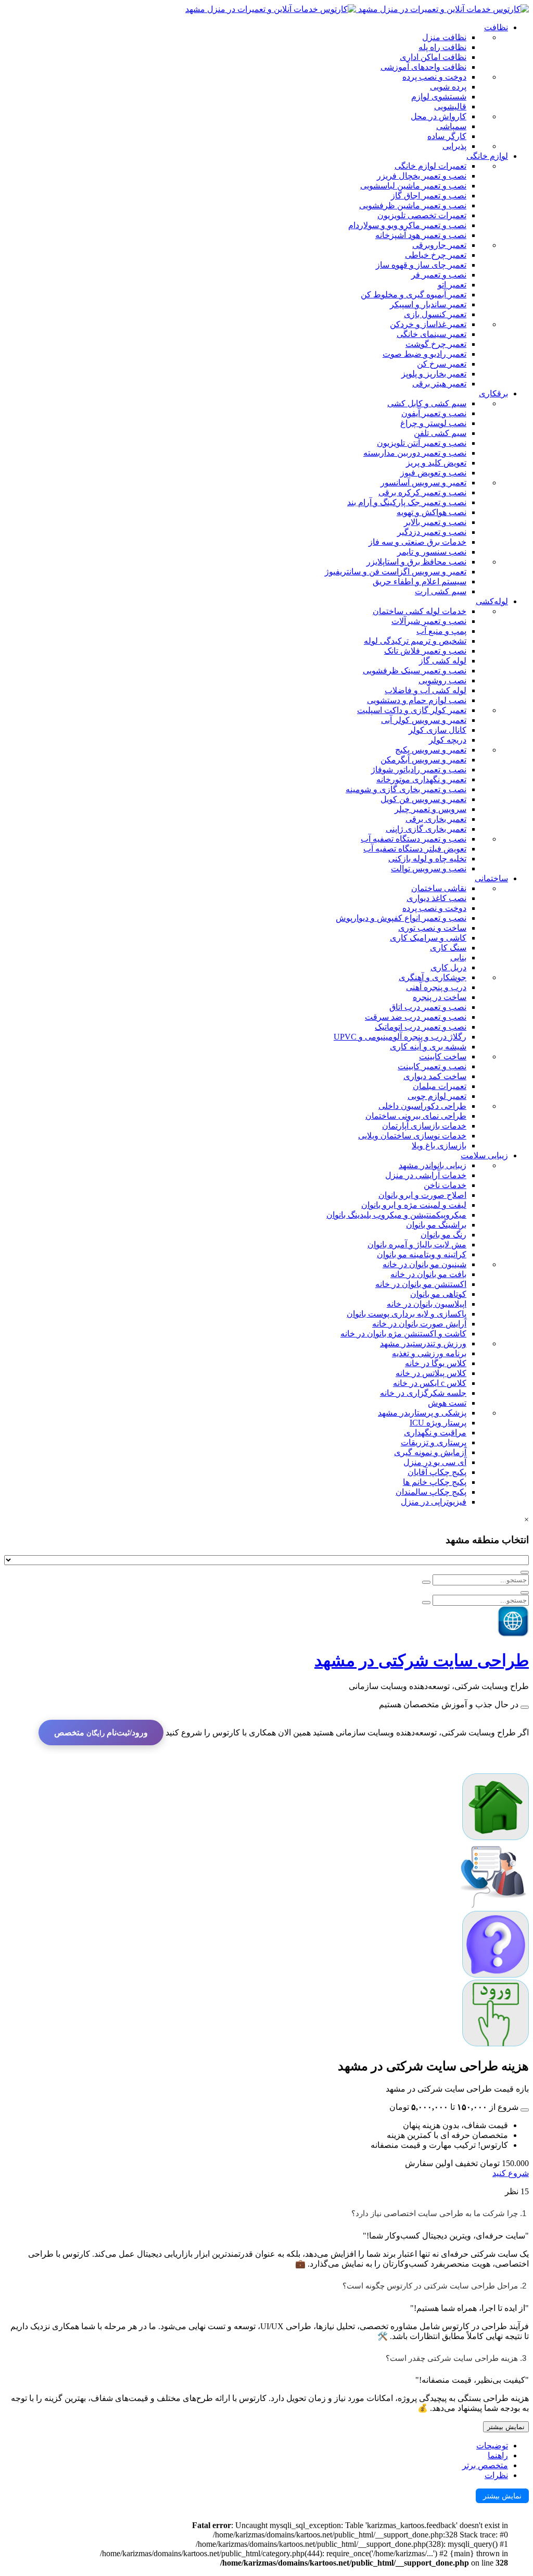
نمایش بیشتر (506, 2427)
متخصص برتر (485, 2465)
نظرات (496, 2475)
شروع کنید (511, 2173)
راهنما (498, 2455)
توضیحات (492, 2446)
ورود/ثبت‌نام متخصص (101, 1733)
